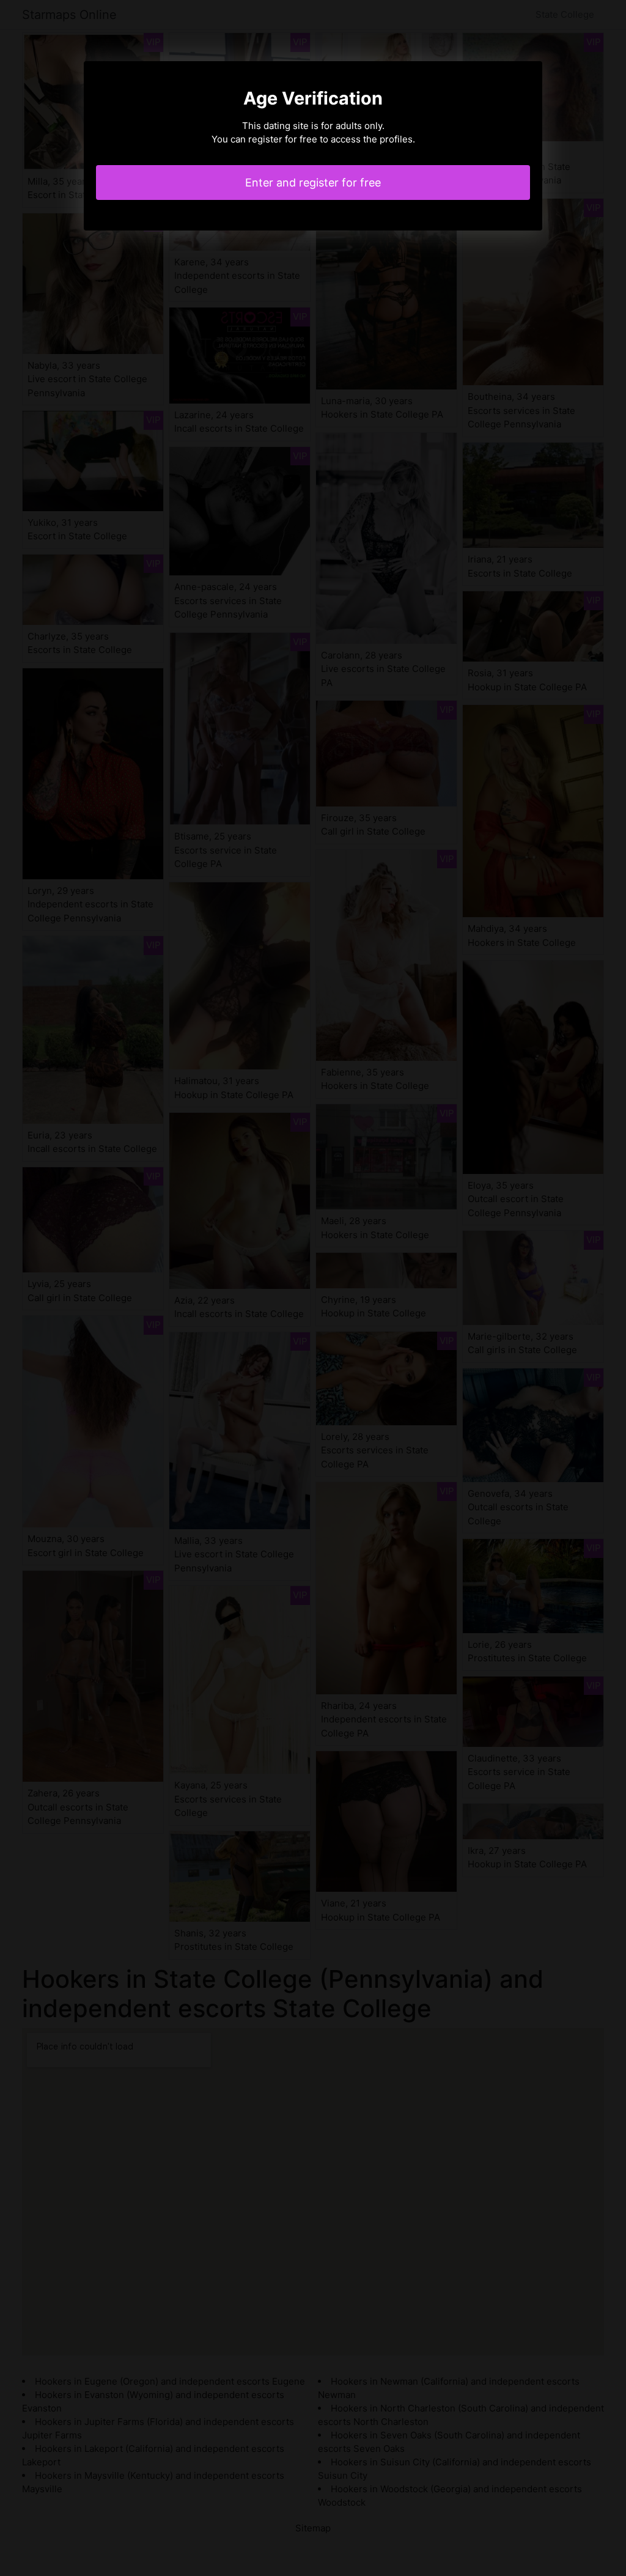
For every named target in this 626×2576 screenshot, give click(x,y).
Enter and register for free (313, 183)
